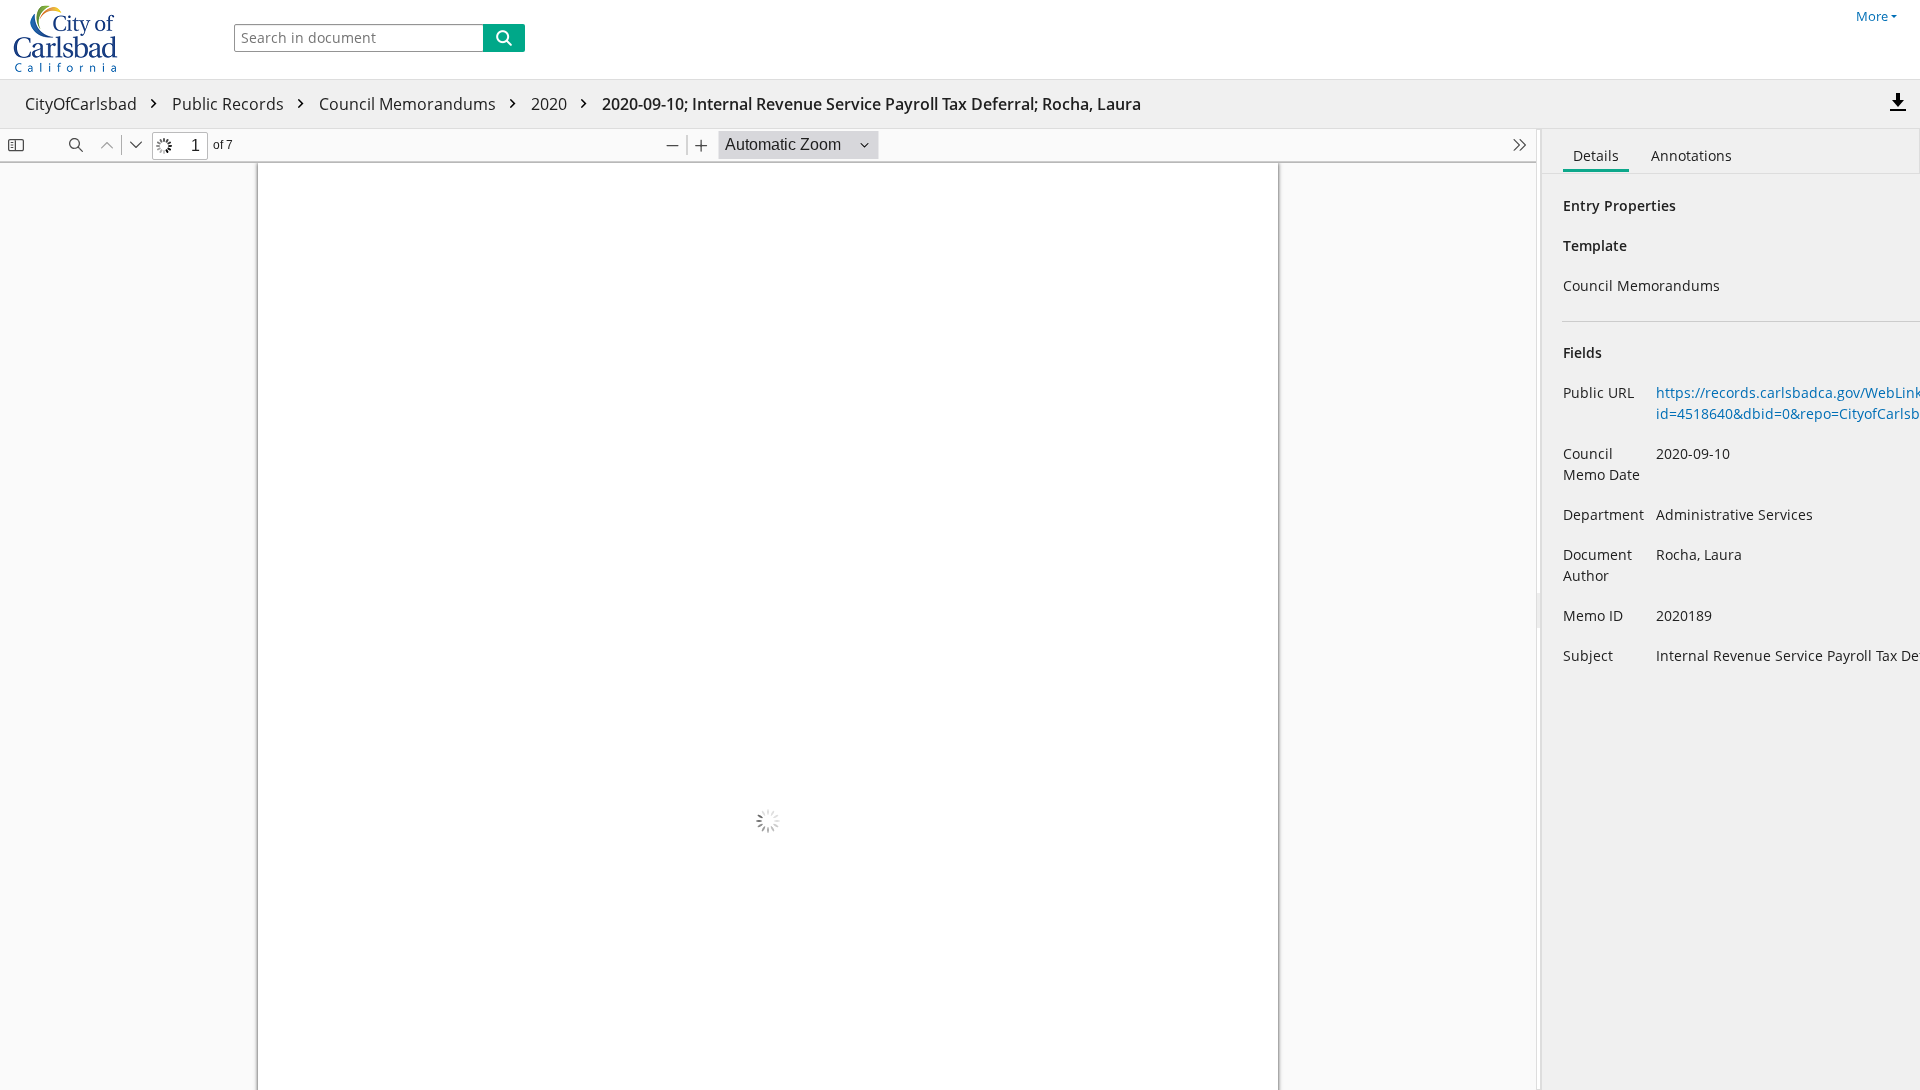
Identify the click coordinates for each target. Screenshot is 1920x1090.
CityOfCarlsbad (83, 104)
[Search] (504, 38)
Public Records (230, 104)
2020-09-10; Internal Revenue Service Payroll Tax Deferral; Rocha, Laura (871, 104)
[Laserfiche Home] (105, 39)
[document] (1731, 609)
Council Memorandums (409, 104)
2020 (551, 104)
